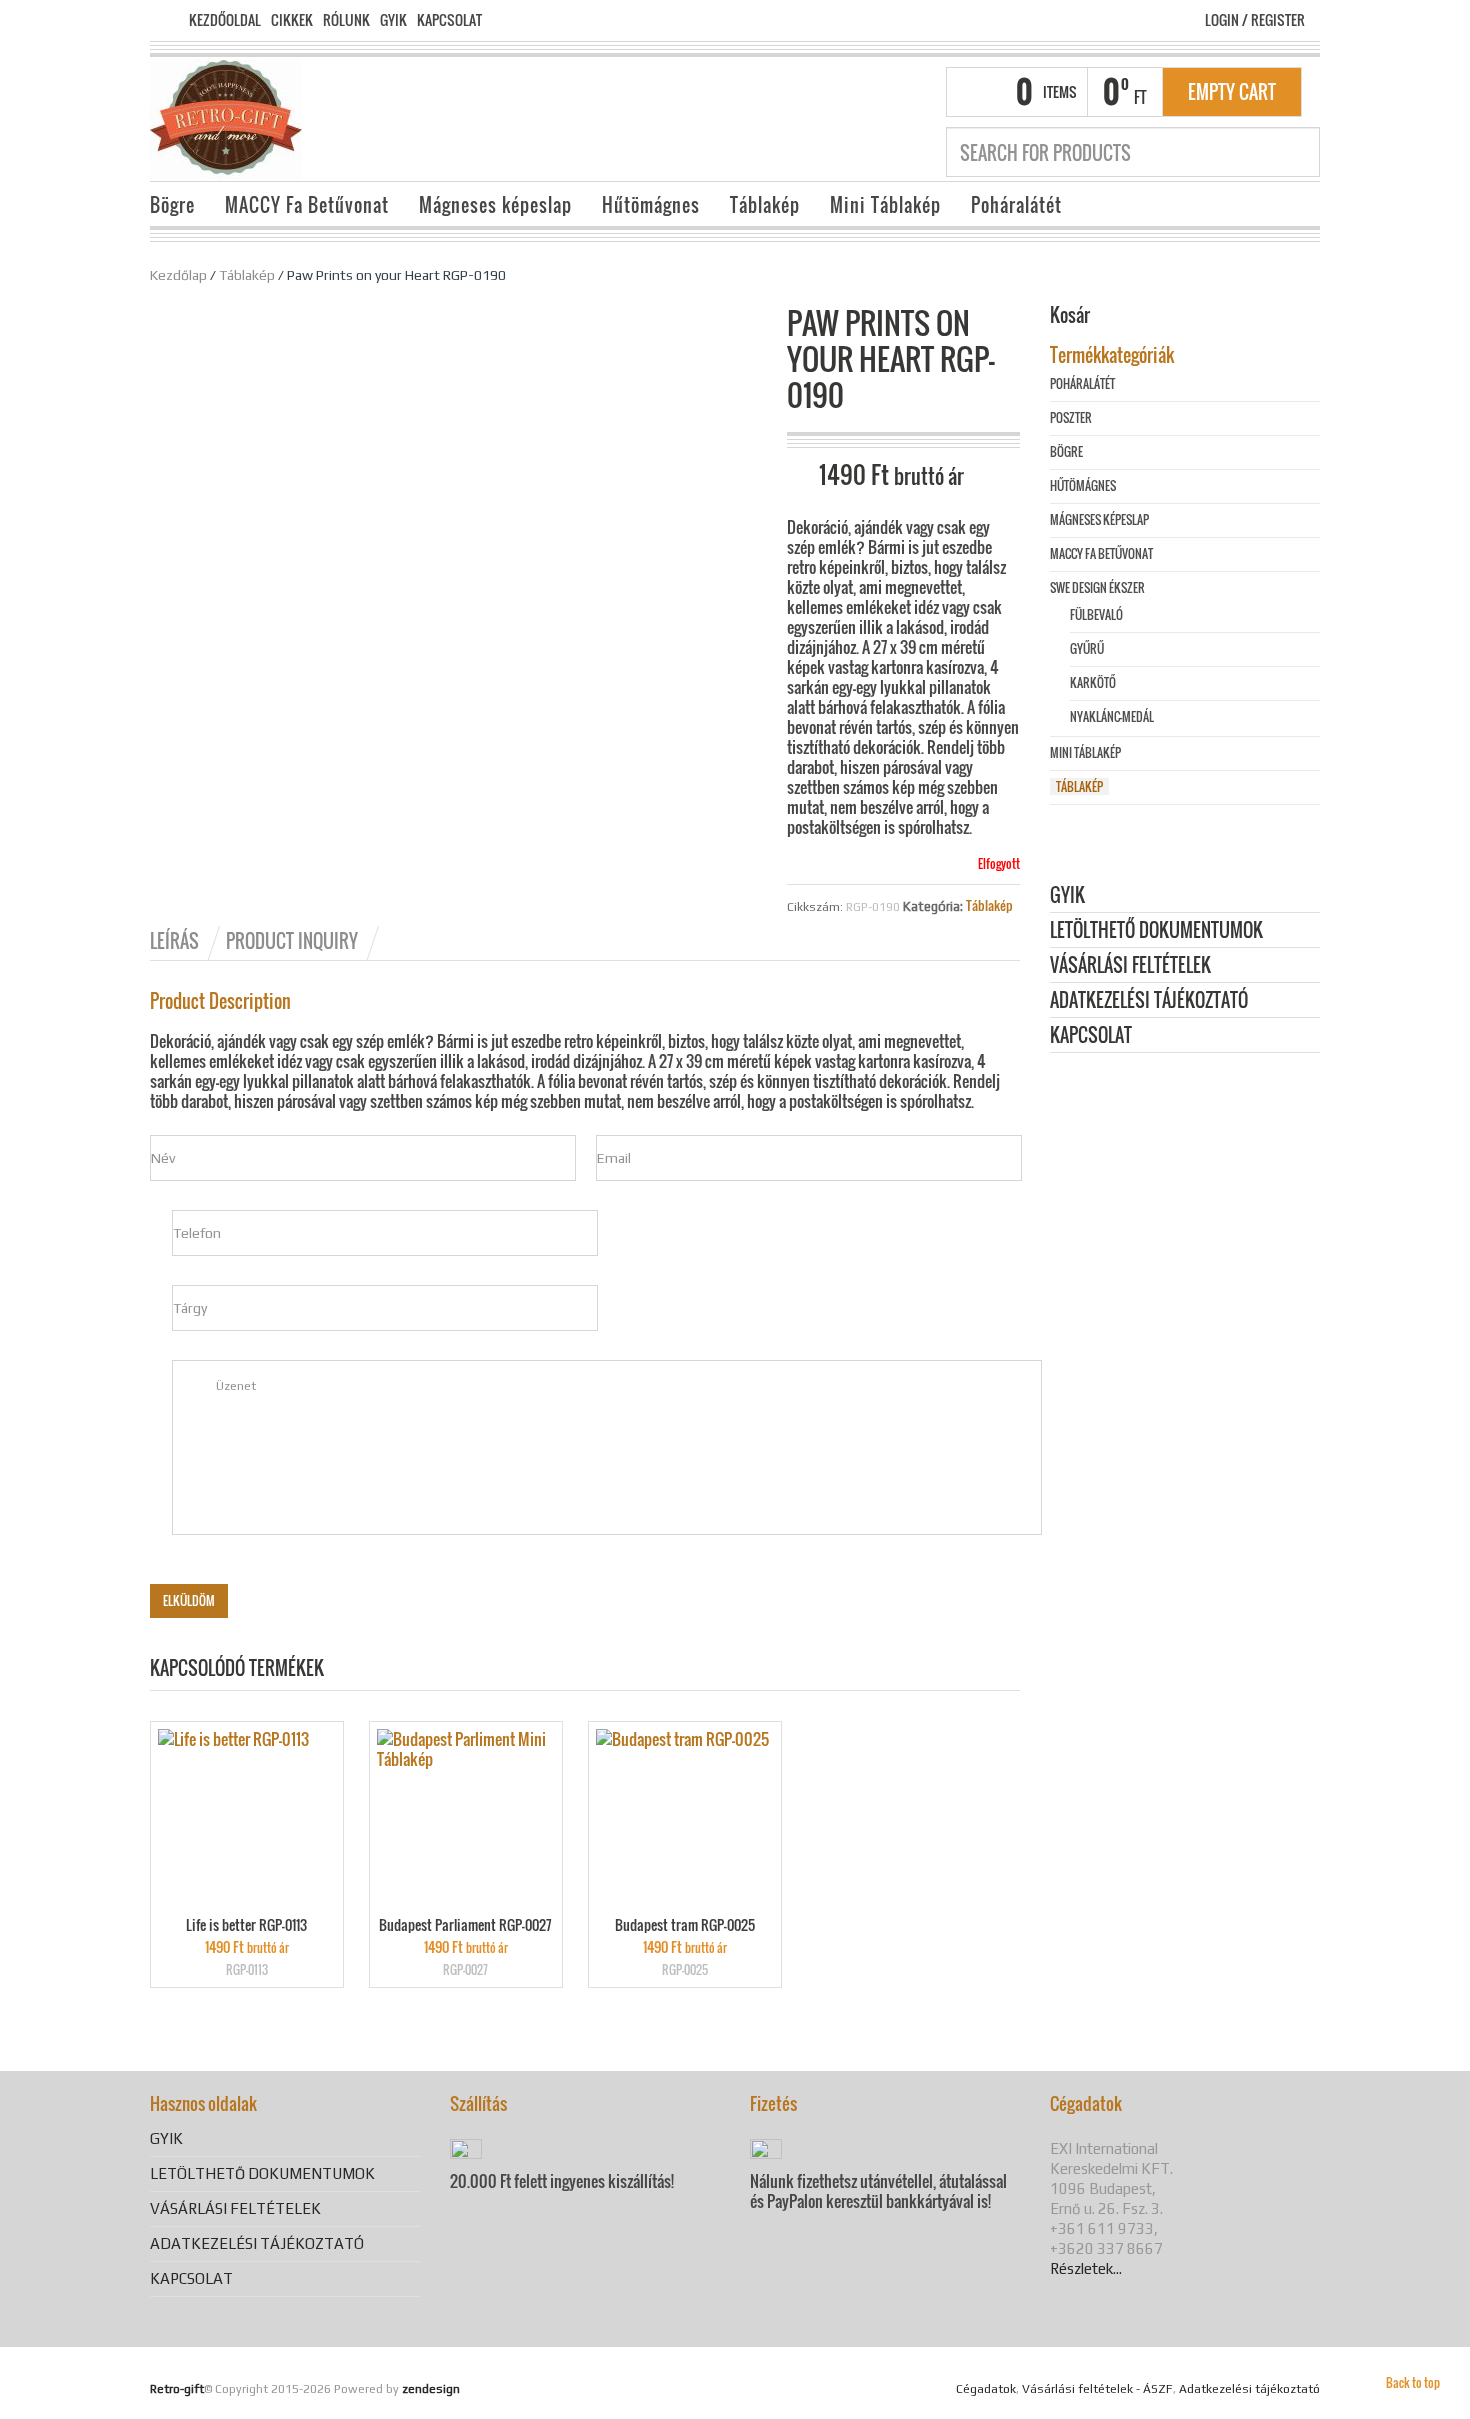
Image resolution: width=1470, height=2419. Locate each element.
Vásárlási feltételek (1130, 966)
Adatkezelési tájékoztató (1149, 1001)
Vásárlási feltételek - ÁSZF (1097, 2389)
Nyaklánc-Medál (1112, 716)
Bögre (172, 205)
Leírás (174, 941)
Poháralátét (1016, 205)
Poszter (1071, 417)
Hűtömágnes (651, 205)
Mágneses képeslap (495, 205)
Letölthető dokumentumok (1156, 931)
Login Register (1255, 19)
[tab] (186, 941)
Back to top (1413, 2382)
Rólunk (346, 20)
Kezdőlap (178, 275)
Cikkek (292, 20)
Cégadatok (986, 2389)
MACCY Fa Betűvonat (307, 205)
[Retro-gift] (226, 118)
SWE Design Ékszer (1097, 587)
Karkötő (1093, 682)
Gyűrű (1087, 648)
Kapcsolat (449, 20)
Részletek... (1086, 2268)
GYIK (393, 20)
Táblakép (765, 205)
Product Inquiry (292, 941)
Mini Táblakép (885, 205)
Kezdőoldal (225, 20)
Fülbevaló (1096, 614)
